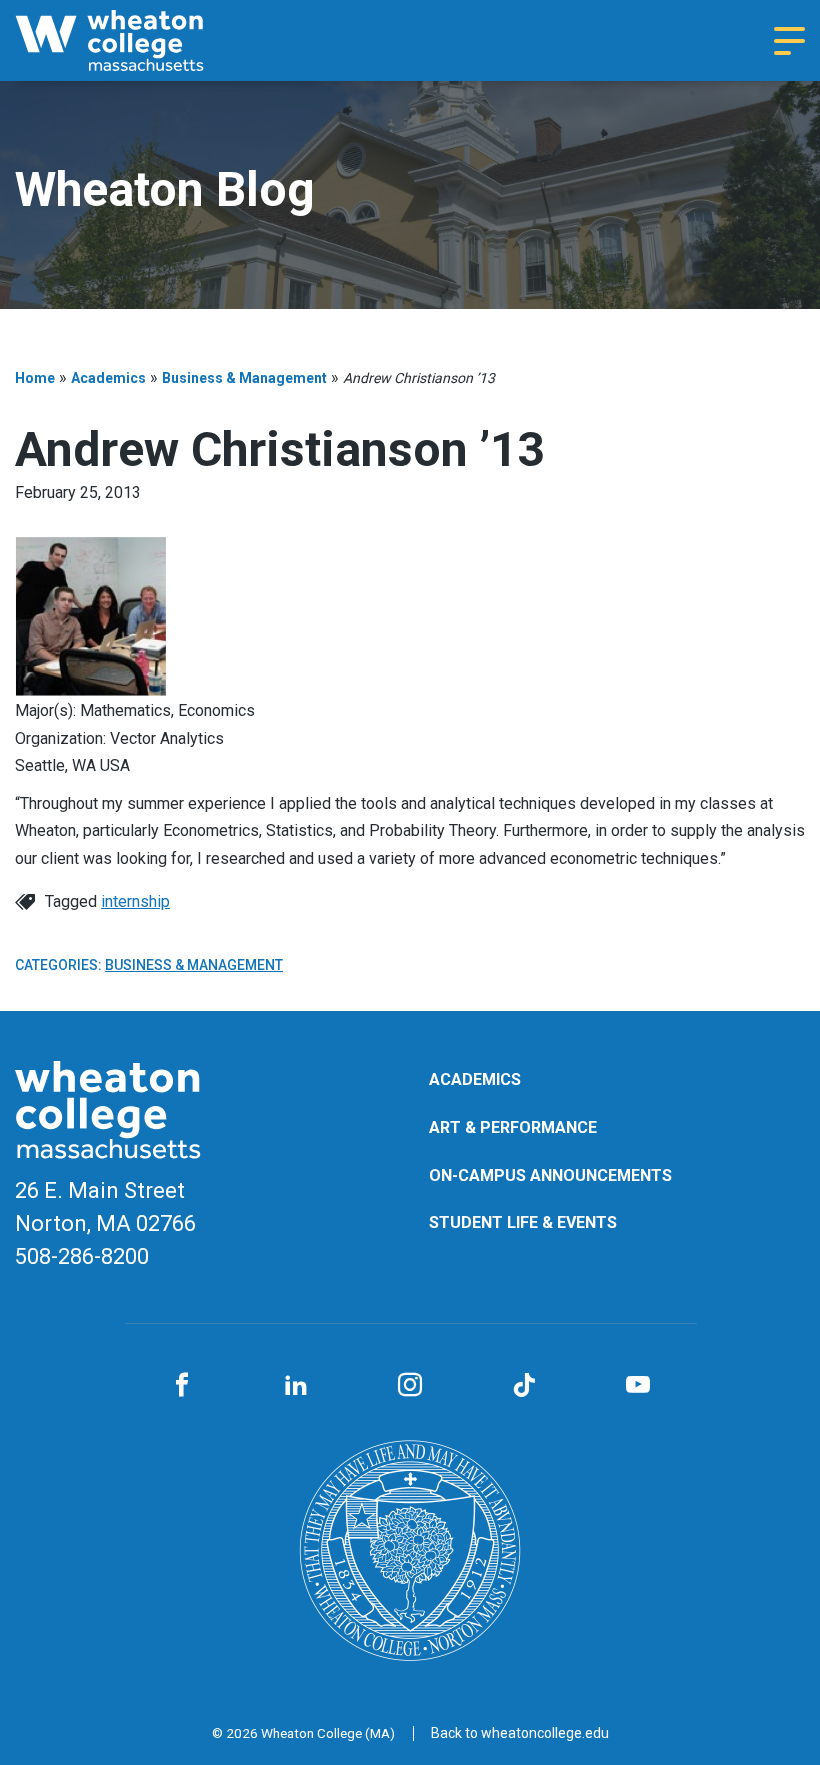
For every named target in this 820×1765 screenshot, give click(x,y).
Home (35, 378)
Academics (108, 378)
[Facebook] (182, 1386)
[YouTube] (638, 1386)
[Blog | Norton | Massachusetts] (135, 40)
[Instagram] (410, 1386)
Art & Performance (513, 1127)
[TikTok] (524, 1386)
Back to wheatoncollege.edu (520, 1733)
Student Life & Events (523, 1222)
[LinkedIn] (296, 1386)
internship (135, 901)
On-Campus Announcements (550, 1175)
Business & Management (244, 378)
